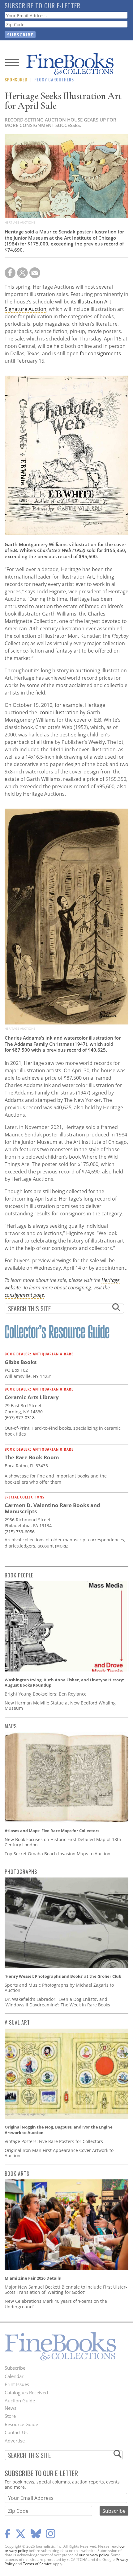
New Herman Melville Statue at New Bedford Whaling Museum (60, 1706)
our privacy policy (94, 2555)
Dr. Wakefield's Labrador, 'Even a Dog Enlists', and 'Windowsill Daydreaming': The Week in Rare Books (57, 2002)
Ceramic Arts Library (32, 1397)
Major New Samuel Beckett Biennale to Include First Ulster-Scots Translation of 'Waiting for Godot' (66, 2290)
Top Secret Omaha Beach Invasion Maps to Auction (58, 1854)
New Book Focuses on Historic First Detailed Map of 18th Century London (63, 1842)
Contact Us (16, 2432)
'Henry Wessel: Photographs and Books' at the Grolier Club (63, 1976)
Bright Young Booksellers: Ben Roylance (46, 1694)
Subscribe (15, 2368)
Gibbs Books (21, 1362)
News (11, 2408)
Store (10, 2416)
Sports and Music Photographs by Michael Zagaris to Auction (59, 1988)
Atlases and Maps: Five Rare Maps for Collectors (52, 1831)
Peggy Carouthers (54, 79)
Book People (19, 1575)
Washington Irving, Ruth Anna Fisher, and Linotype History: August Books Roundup (64, 1683)
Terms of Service (37, 2564)
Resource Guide (21, 2424)
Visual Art (17, 2022)
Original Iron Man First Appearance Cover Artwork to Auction (59, 2153)
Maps (11, 1726)
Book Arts (17, 2174)
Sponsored (16, 79)
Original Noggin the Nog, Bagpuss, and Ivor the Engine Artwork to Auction (59, 2130)
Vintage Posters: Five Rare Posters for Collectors (54, 2141)
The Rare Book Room (32, 1457)
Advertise (15, 2441)
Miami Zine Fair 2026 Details (33, 2278)
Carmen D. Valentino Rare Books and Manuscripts (52, 1508)
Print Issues (17, 2384)
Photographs (21, 1872)
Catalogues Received (26, 2393)
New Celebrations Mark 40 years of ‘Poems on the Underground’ (56, 2304)
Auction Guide (20, 2401)
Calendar (14, 2376)
